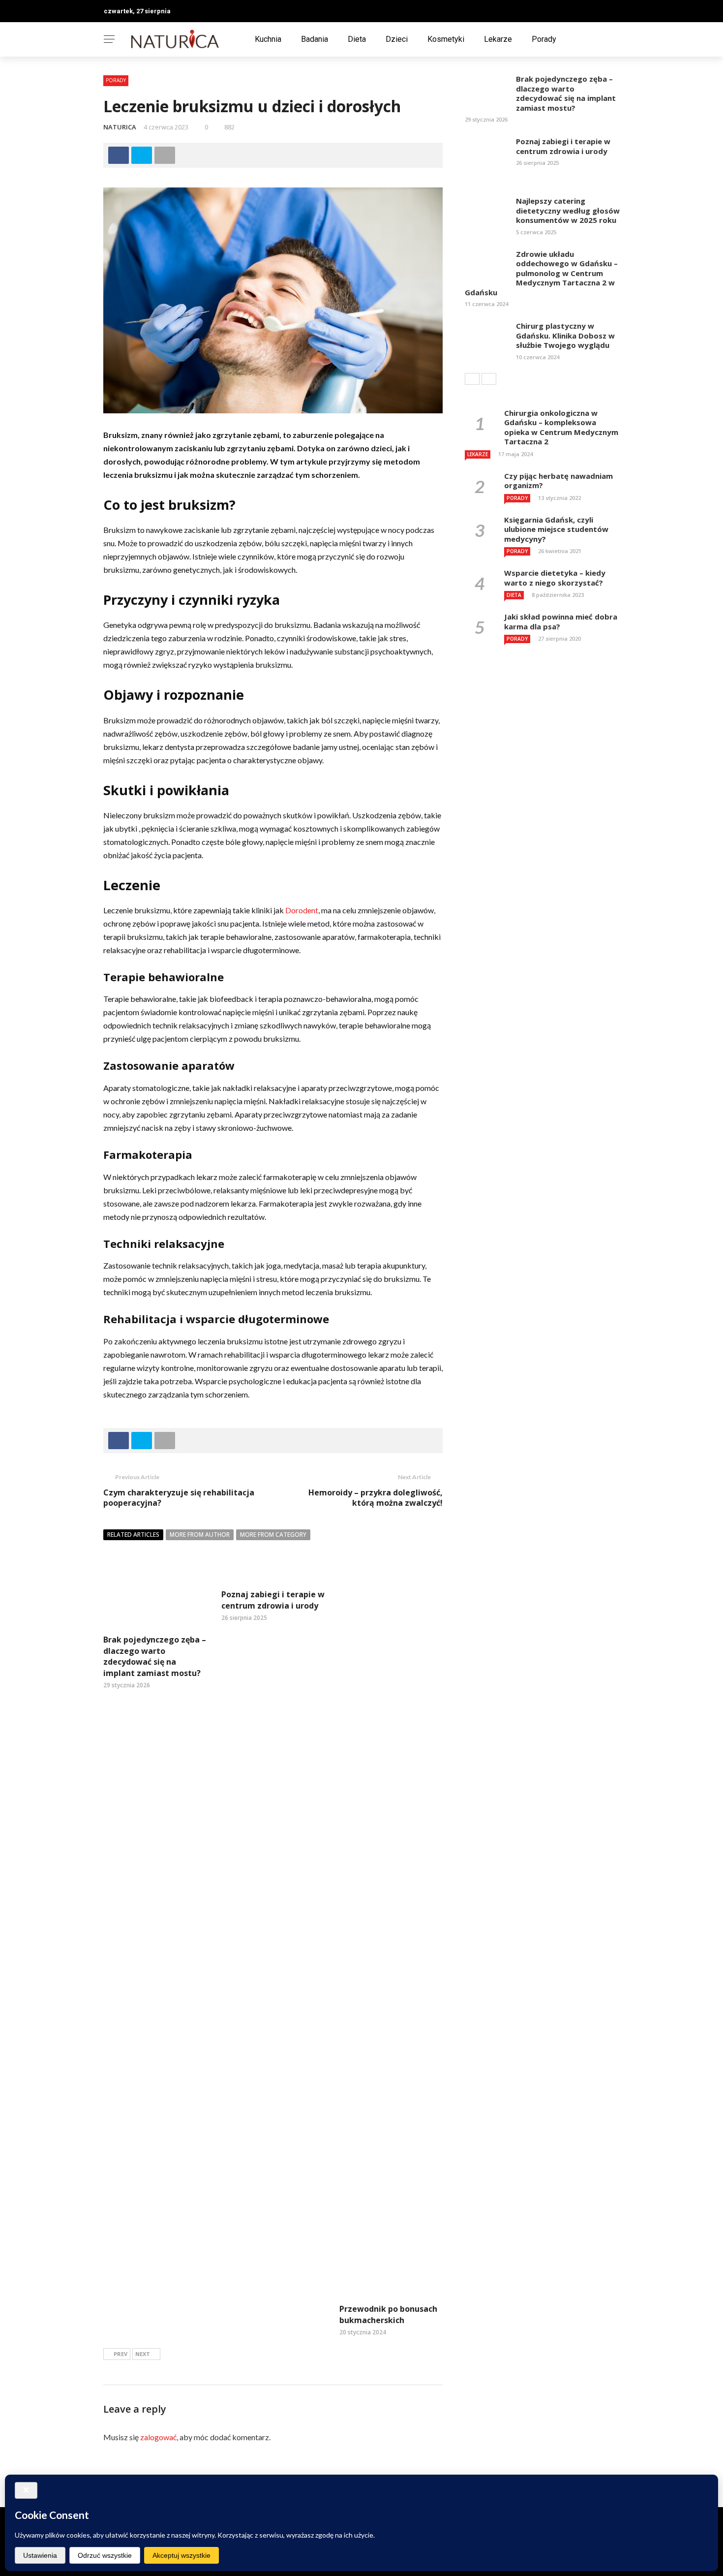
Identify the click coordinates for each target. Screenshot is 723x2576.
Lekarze (498, 39)
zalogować (158, 2437)
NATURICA (120, 127)
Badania (315, 39)
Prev (120, 2354)
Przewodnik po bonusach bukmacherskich (388, 2314)
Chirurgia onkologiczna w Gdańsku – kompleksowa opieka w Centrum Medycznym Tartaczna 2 (561, 427)
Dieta (357, 39)
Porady (544, 39)
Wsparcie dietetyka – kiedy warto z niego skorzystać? (555, 578)
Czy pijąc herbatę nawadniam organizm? (558, 481)
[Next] (489, 379)
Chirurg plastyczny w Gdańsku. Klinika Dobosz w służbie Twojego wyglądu (565, 335)
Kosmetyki (446, 39)
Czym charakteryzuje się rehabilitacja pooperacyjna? (179, 1498)
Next (143, 2354)
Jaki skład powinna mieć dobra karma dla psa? (561, 621)
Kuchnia (268, 39)
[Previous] (472, 379)
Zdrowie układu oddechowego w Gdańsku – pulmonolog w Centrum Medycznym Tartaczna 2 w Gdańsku (541, 273)
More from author (200, 1535)
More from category (273, 1535)
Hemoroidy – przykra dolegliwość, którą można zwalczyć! (376, 1498)
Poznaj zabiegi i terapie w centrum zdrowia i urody (273, 1600)
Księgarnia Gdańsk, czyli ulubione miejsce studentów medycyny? (556, 529)
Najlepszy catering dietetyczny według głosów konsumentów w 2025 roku (568, 210)
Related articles (133, 1535)
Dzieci (397, 39)
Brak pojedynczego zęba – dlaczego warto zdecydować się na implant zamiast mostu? (155, 1656)
